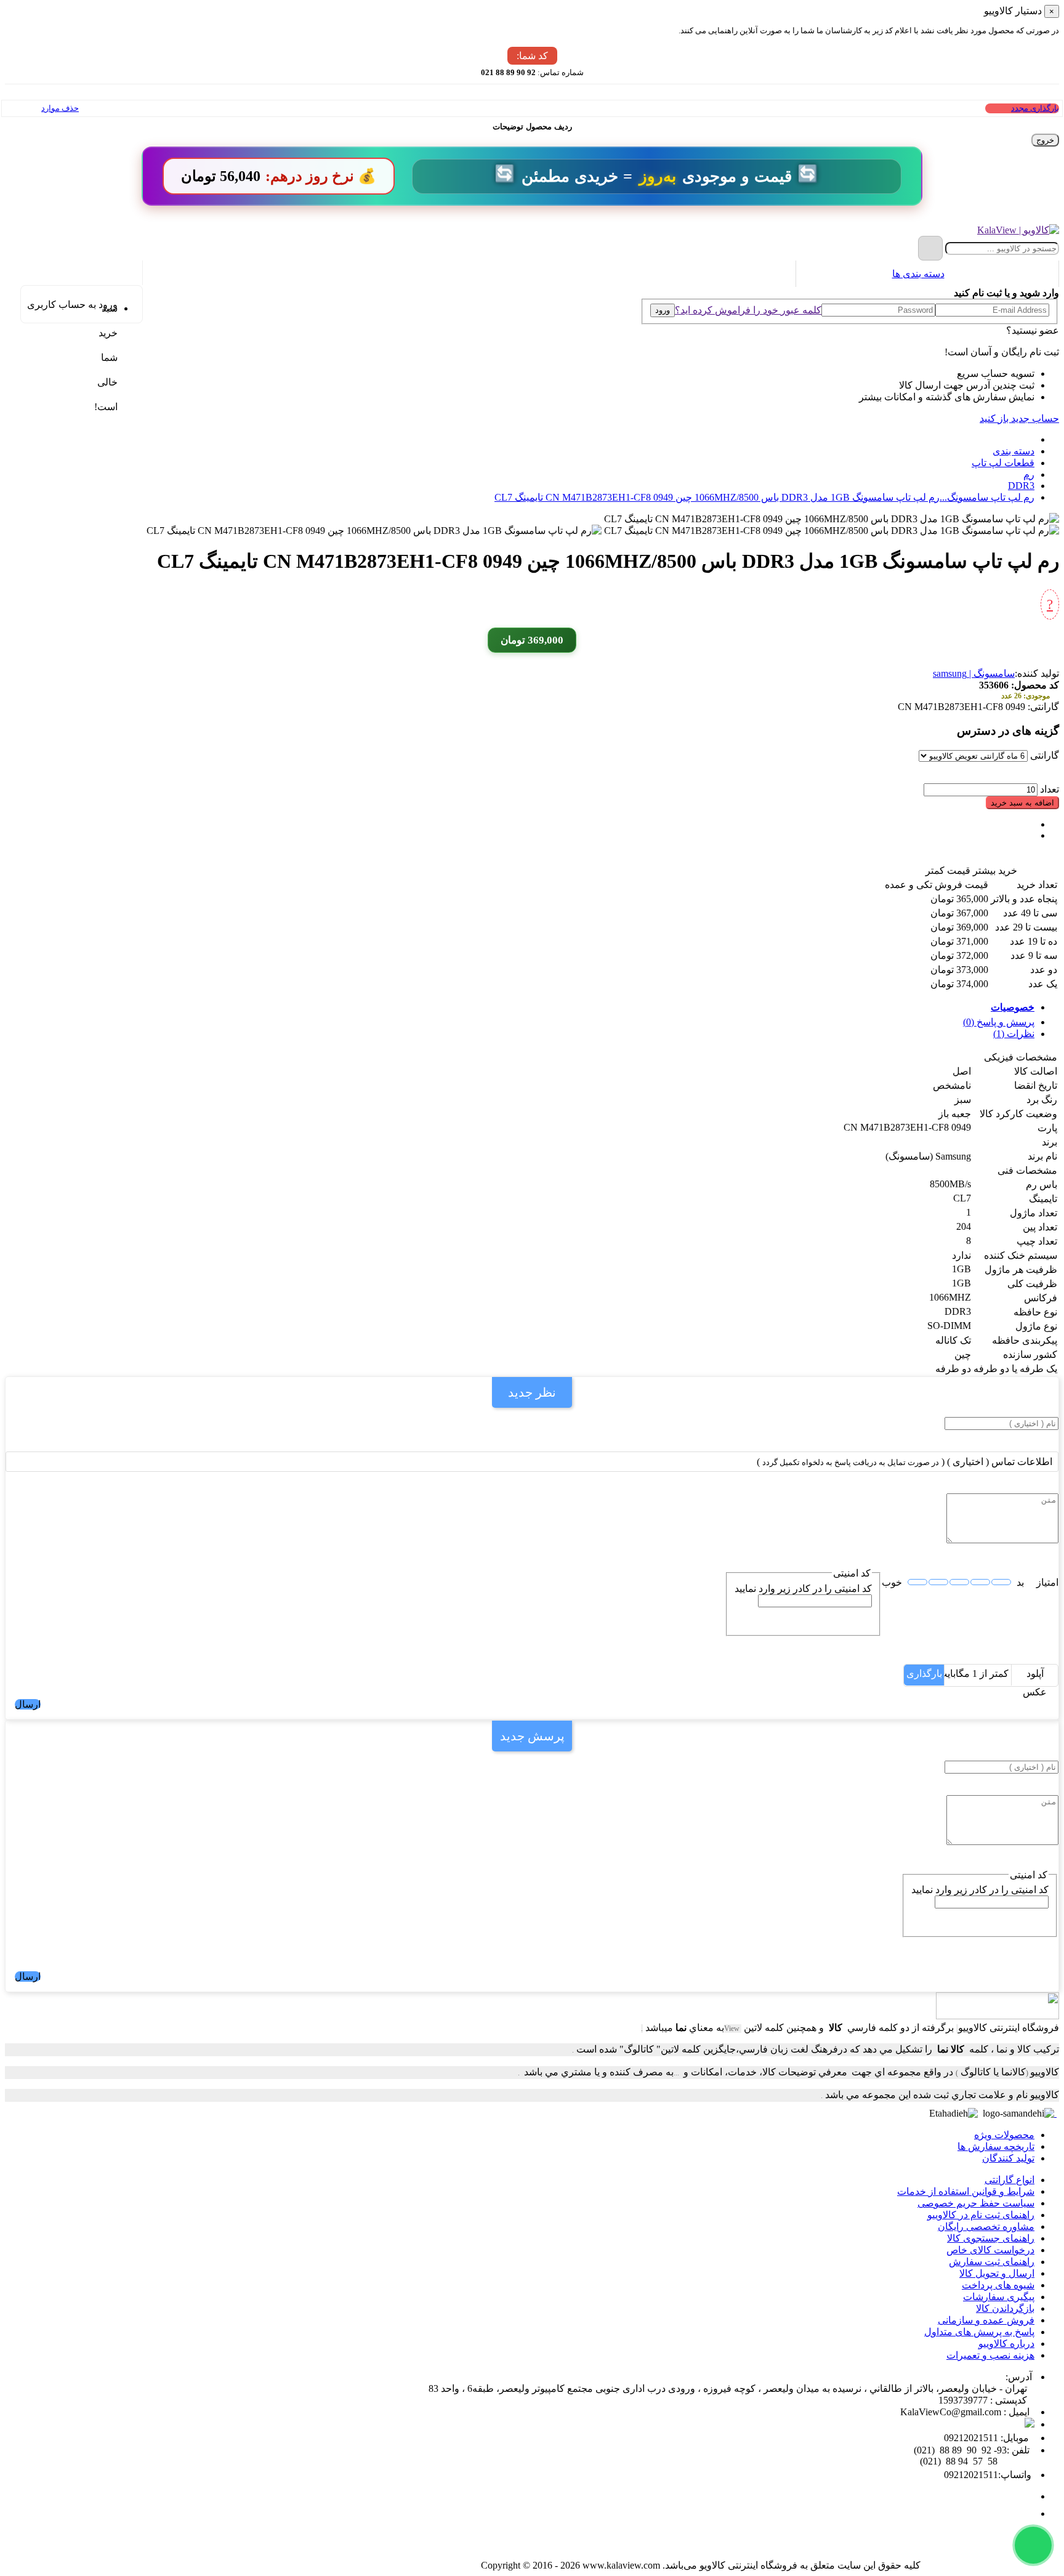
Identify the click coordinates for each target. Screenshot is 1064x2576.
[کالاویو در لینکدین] (965, 2550)
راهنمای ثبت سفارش (992, 2262)
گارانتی (1045, 755)
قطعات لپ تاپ (1003, 463)
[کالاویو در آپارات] (992, 2550)
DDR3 (1021, 486)
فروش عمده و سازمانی (986, 2320)
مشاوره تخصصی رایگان (986, 2227)
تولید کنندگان (1008, 2158)
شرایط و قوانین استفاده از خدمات (966, 2191)
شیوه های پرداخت (998, 2285)
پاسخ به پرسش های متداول (979, 2332)
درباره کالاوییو (1006, 2344)
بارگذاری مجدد (1035, 108)
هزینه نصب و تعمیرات (990, 2355)
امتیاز (1047, 1582)
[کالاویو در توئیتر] (937, 2550)
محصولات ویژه (1004, 2135)
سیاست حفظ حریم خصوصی (976, 2203)
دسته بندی (1014, 451)
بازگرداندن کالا (1005, 2308)
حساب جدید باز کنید (1019, 418)
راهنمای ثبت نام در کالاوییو (981, 2215)
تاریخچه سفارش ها (996, 2146)
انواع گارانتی (1010, 2180)
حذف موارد (60, 108)
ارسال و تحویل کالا (997, 2273)
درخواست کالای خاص (990, 2250)
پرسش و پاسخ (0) (999, 1022)
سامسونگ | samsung (974, 673)
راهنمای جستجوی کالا (991, 2238)
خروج (1045, 140)
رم (1029, 474)
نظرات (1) (1014, 1034)
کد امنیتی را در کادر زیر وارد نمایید (803, 1589)
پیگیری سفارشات (999, 2297)
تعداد (1050, 789)
